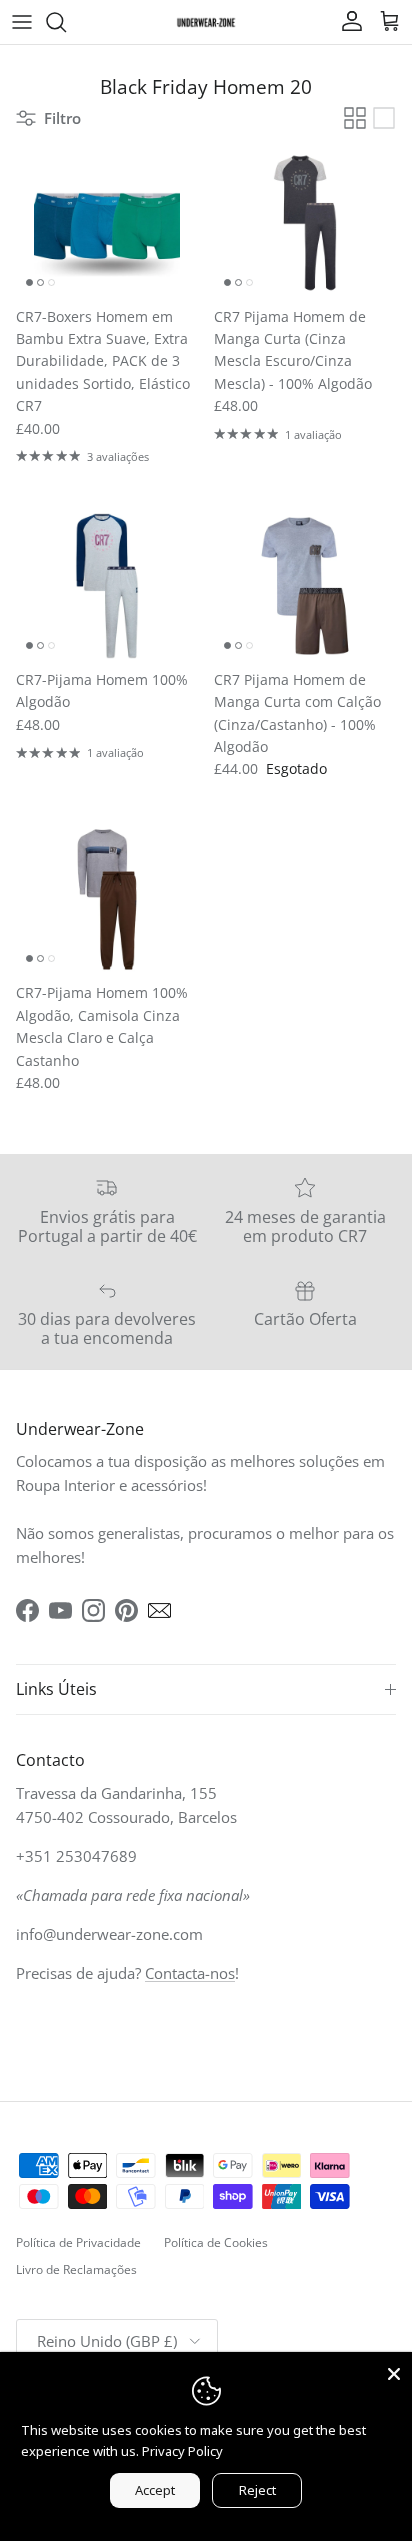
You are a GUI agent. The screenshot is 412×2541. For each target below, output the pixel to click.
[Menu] (22, 22)
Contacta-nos (190, 1973)
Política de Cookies (216, 2242)
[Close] (394, 2370)
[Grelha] (355, 118)
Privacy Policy (182, 2451)
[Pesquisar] (66, 22)
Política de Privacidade (78, 2242)
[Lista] (384, 118)
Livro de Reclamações (76, 2269)
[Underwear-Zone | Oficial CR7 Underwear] (206, 21)
